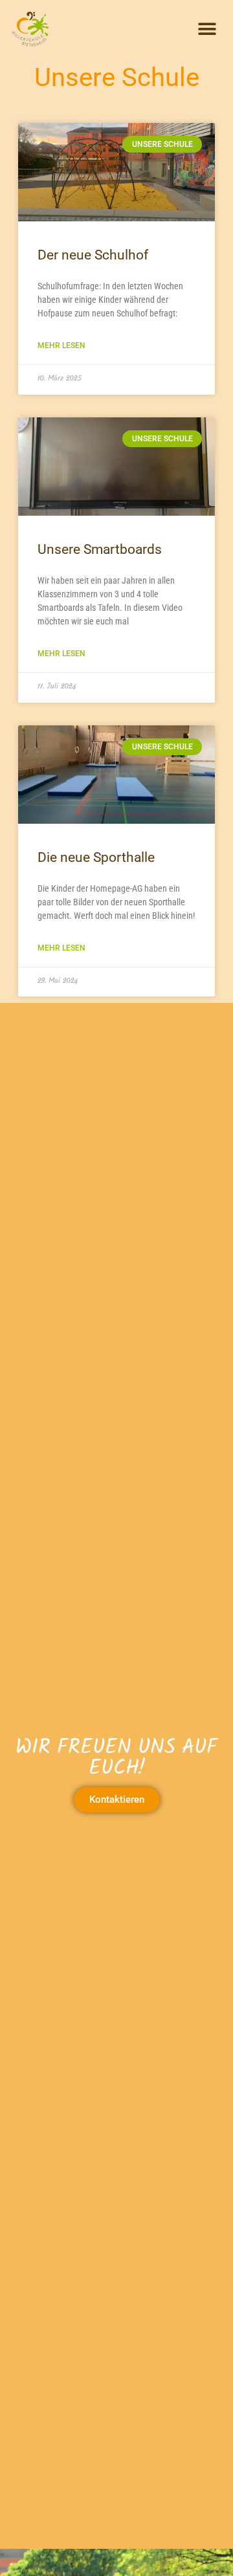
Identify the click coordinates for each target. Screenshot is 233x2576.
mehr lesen (61, 346)
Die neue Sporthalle (96, 857)
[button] (207, 29)
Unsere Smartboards (100, 549)
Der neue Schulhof (93, 255)
